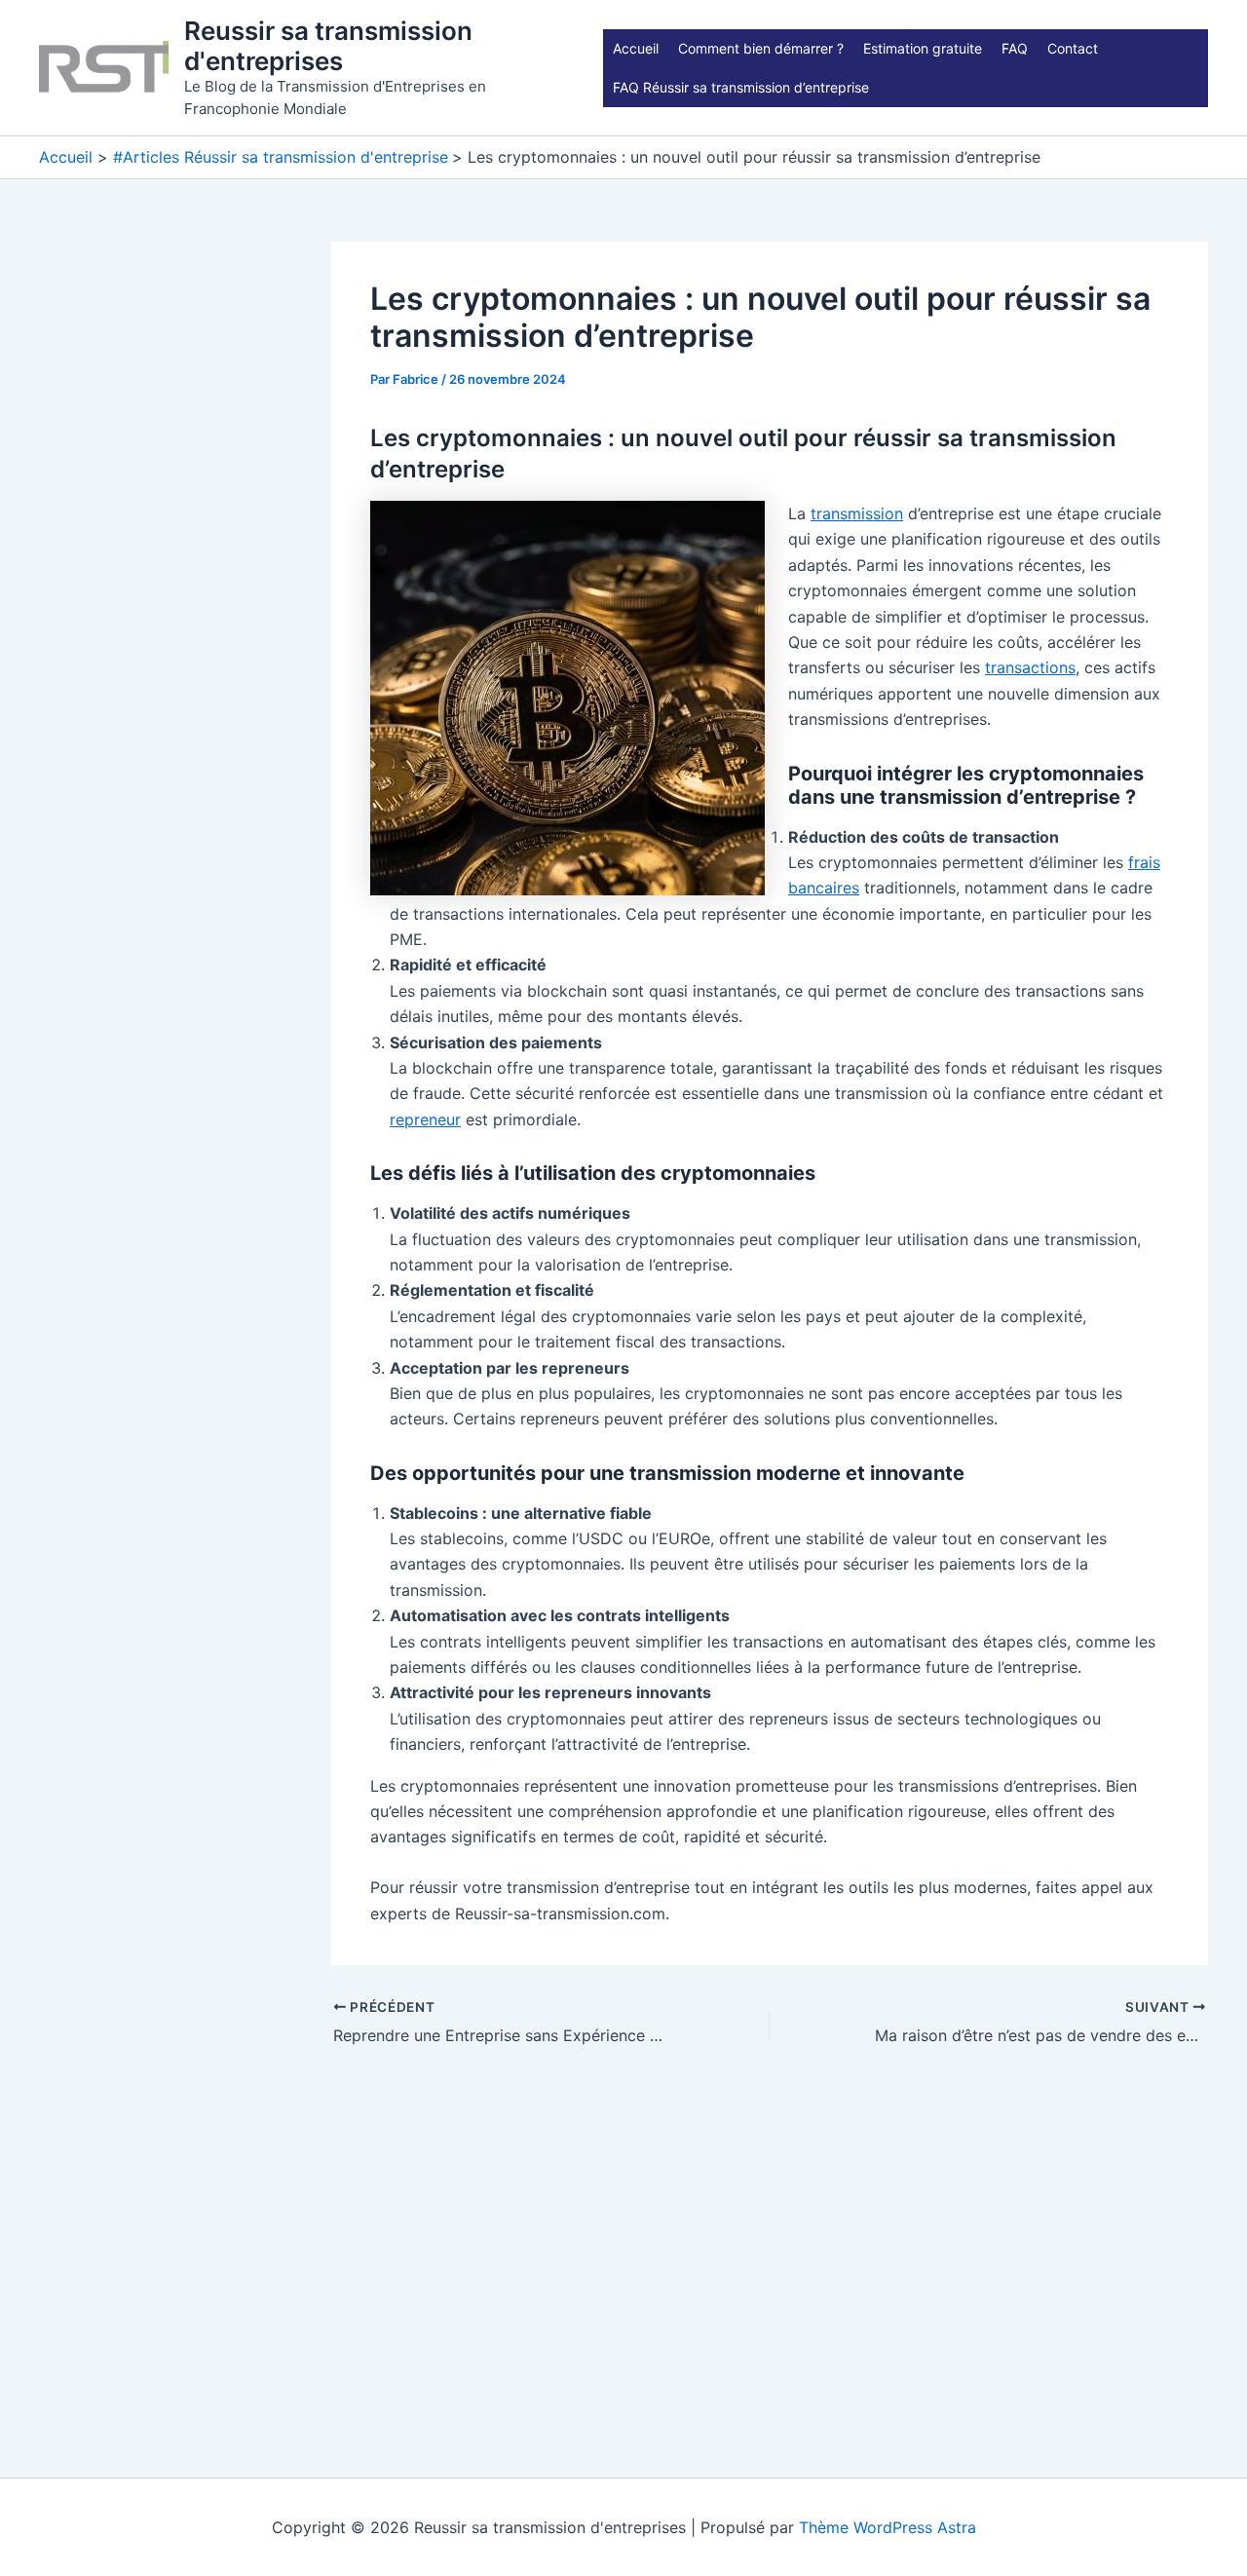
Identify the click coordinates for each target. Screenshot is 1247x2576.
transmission (857, 513)
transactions (1030, 667)
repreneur (425, 1119)
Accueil (636, 48)
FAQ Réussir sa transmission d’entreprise (741, 87)
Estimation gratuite (923, 48)
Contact (1073, 48)
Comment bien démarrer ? (761, 48)
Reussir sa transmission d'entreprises (328, 46)
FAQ (1015, 48)
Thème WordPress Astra (888, 2527)
